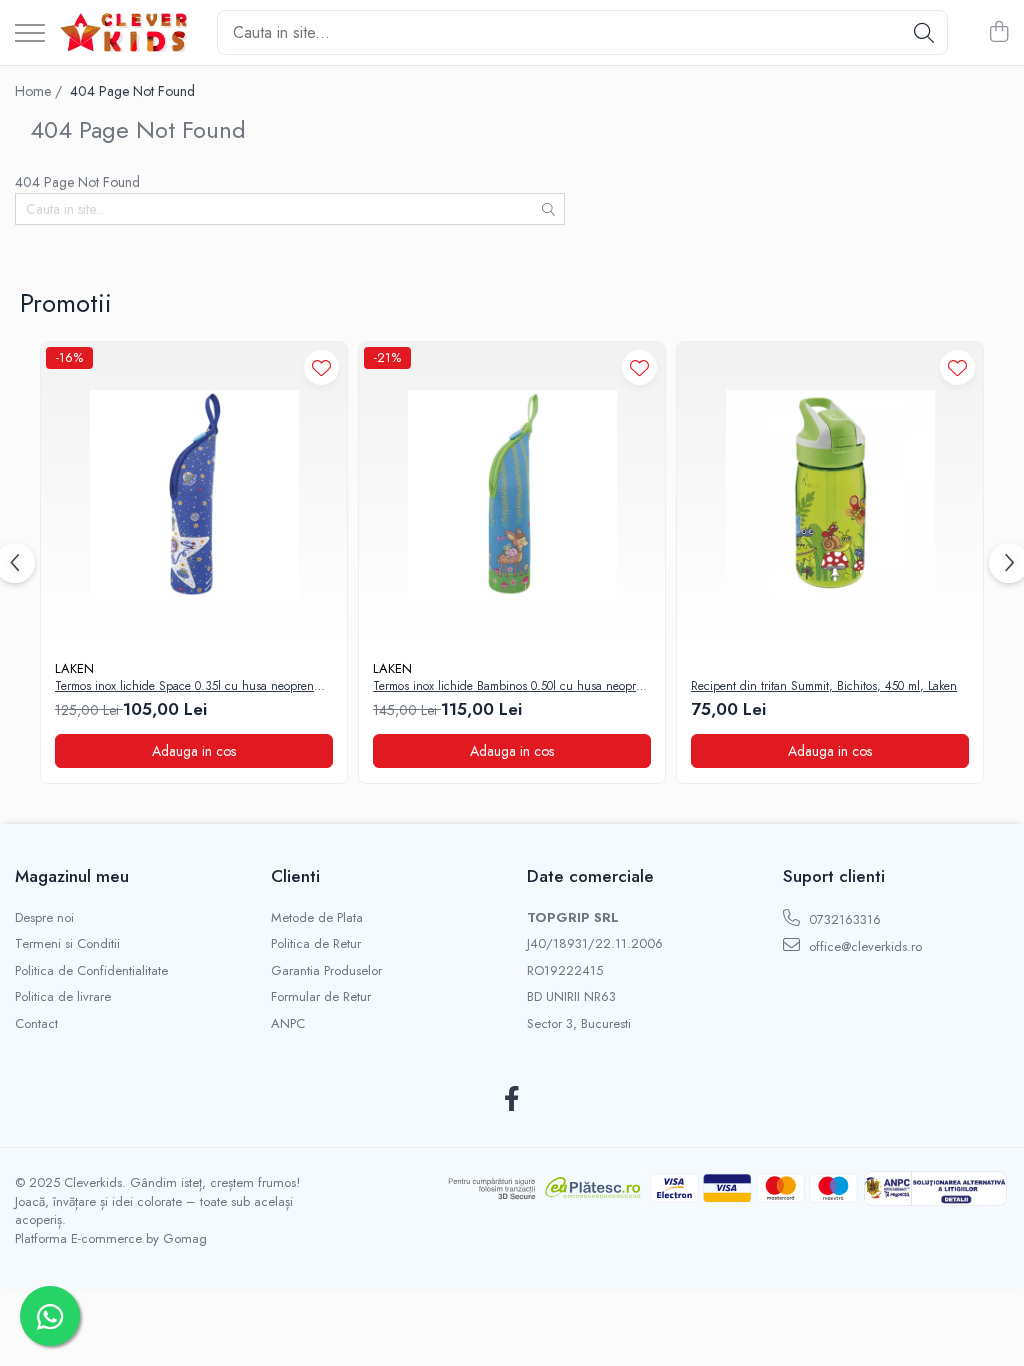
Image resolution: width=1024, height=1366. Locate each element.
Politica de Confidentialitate (91, 971)
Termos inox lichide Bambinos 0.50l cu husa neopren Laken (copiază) (511, 687)
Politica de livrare (63, 997)
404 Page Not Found (132, 91)
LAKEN (74, 668)
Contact (36, 1024)
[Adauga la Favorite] (321, 367)
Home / (40, 91)
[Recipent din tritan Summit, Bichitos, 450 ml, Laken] (830, 495)
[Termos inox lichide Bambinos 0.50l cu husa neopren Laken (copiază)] (512, 495)
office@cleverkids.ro (863, 946)
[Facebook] (512, 1100)
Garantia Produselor (326, 971)
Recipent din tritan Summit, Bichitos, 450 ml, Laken (824, 687)
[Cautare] (924, 32)
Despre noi (44, 918)
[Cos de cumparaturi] (998, 33)
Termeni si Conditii (67, 944)
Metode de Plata (317, 918)
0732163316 (843, 919)
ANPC (288, 1024)
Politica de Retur (316, 944)
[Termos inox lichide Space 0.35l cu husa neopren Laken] (194, 495)
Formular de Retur (321, 997)
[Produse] (30, 34)
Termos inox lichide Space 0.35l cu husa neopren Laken (184, 687)
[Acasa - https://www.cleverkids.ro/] (123, 33)
